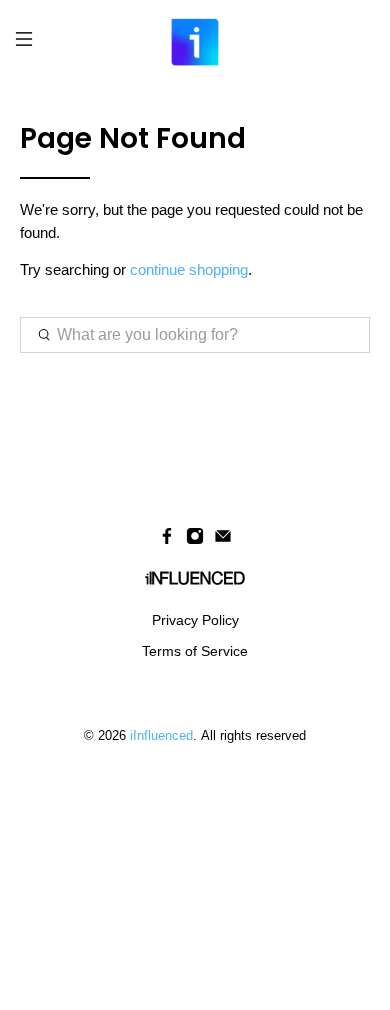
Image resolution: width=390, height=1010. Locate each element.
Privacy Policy (195, 620)
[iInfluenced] (195, 41)
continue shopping (189, 269)
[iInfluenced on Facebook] (167, 540)
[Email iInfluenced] (223, 540)
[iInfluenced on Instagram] (195, 540)
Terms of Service (195, 651)
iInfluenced (161, 736)
